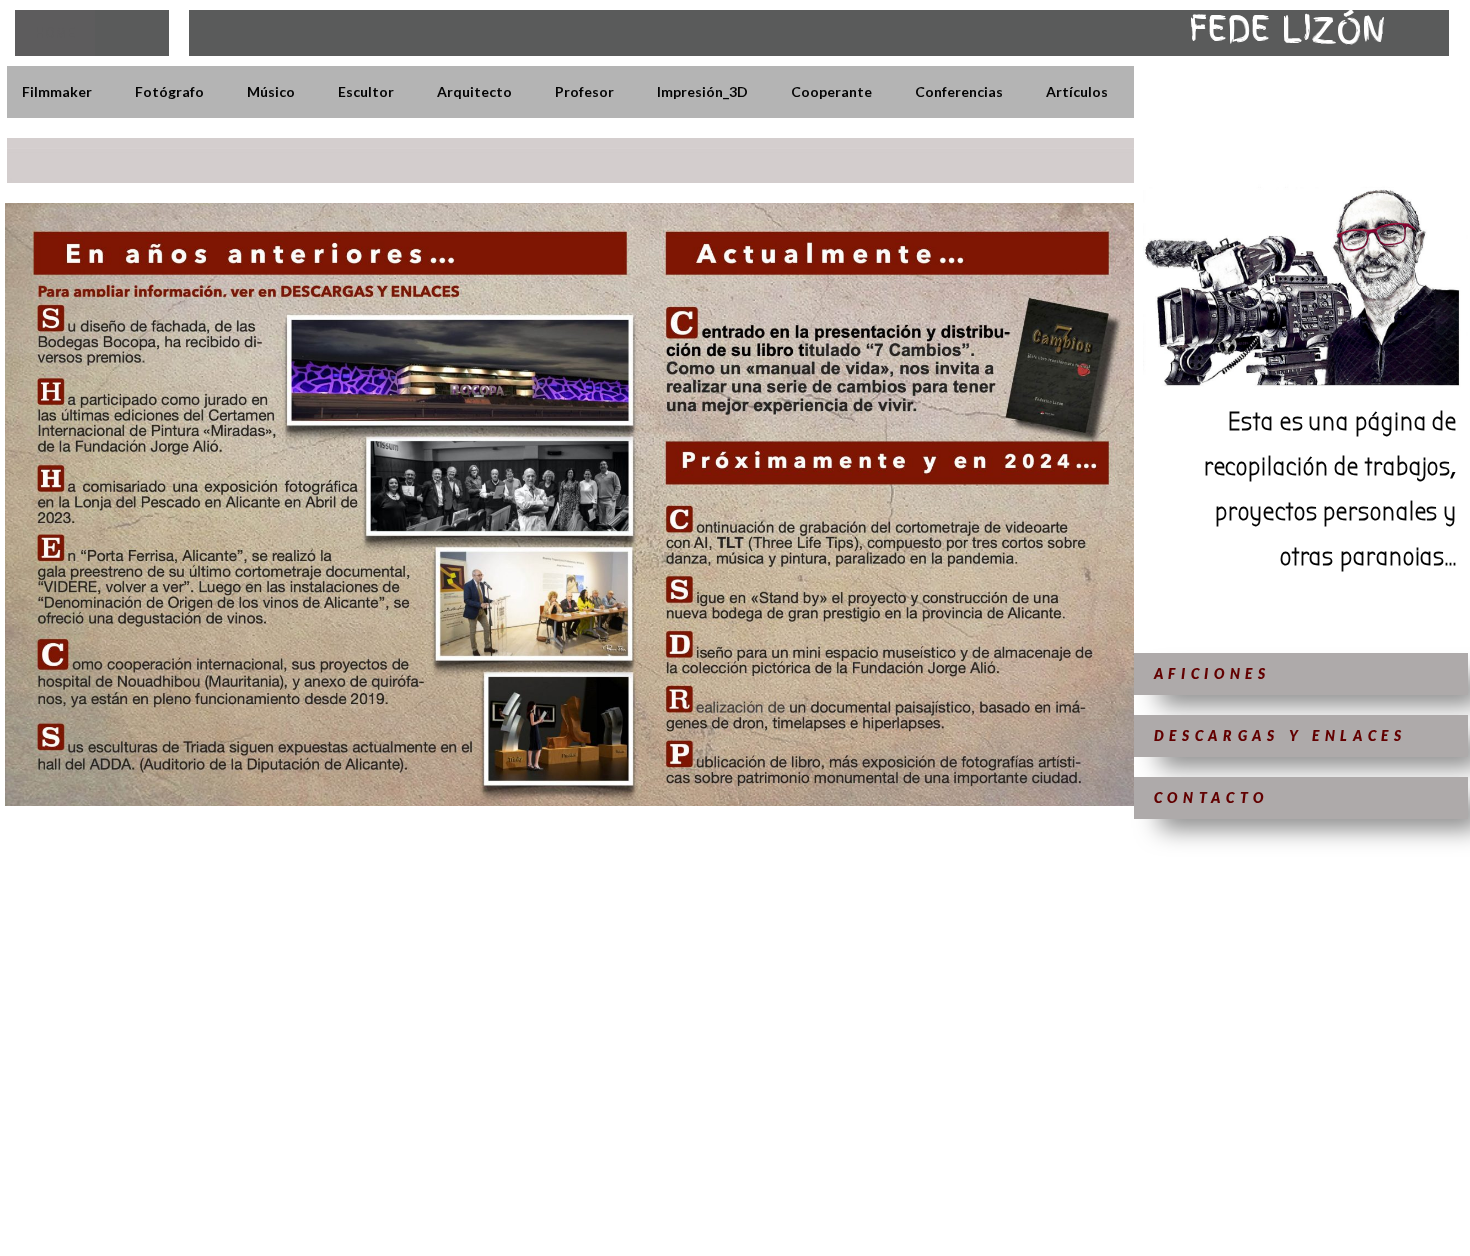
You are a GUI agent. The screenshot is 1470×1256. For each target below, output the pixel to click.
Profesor (584, 91)
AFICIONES (1212, 673)
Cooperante (831, 91)
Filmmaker (57, 91)
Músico (271, 91)
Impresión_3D (702, 91)
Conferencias (959, 91)
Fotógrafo (169, 91)
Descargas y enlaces (1280, 735)
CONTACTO (1212, 797)
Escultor (366, 91)
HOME (55, 33)
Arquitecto (474, 91)
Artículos (1077, 91)
